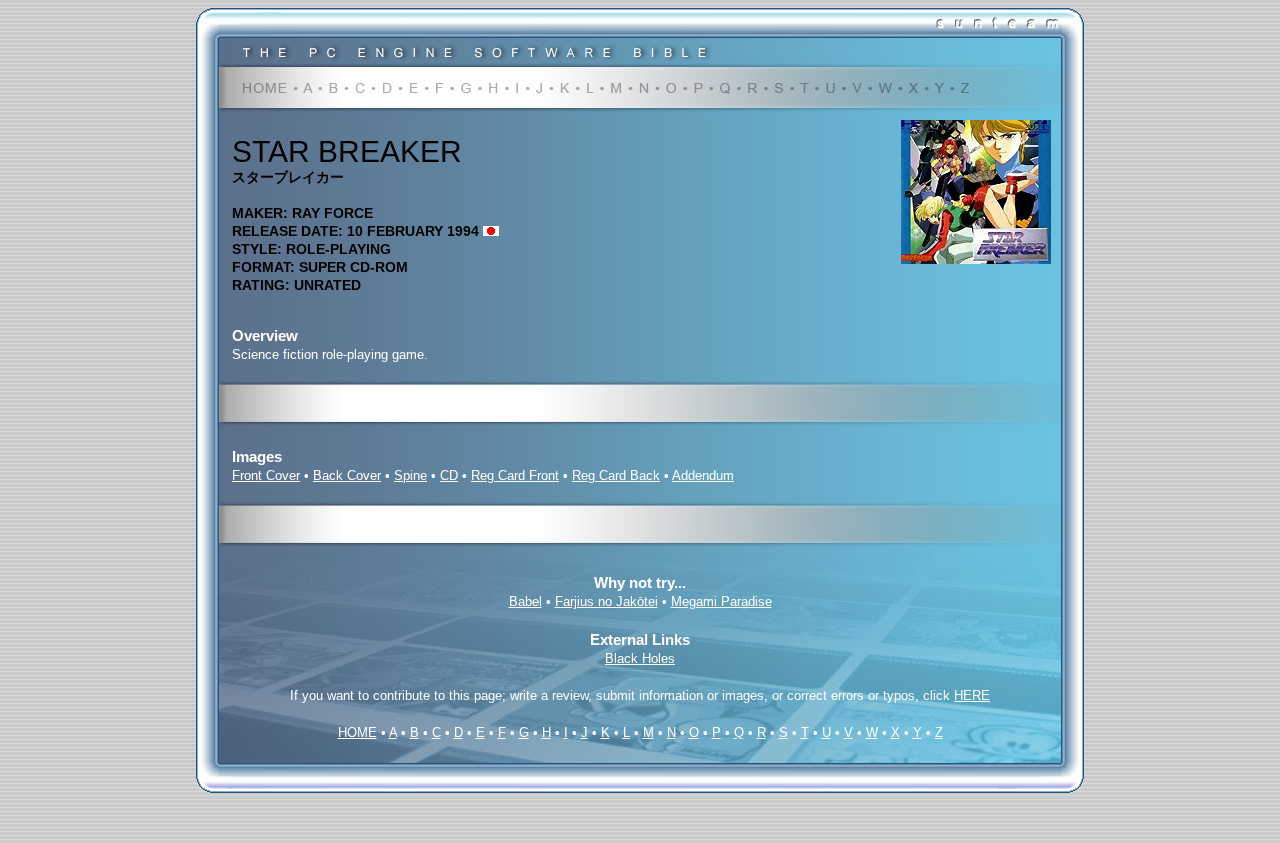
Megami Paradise (721, 601)
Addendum (703, 475)
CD (449, 475)
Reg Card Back (616, 475)
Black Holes (640, 658)
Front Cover (266, 475)
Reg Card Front (515, 475)
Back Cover (347, 475)
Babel (525, 601)
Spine (410, 475)
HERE (972, 695)
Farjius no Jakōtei (606, 601)
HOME (357, 732)
